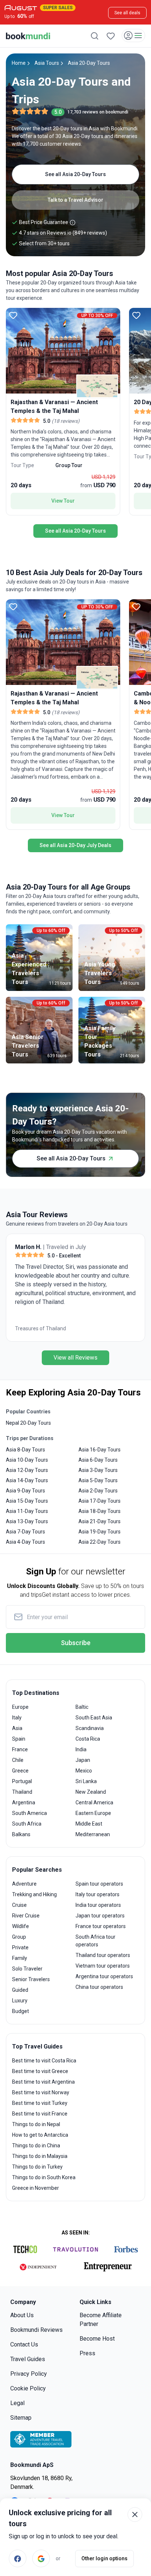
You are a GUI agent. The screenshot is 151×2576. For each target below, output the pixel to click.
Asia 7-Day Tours (25, 1532)
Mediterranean (93, 1834)
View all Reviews (75, 1358)
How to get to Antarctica (40, 2135)
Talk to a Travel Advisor (75, 200)
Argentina (24, 1803)
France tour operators (101, 1926)
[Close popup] (135, 2515)
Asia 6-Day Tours (98, 1460)
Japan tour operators (100, 1916)
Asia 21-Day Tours (100, 1521)
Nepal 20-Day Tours (28, 1423)
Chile (18, 1760)
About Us (22, 2315)
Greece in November (36, 2188)
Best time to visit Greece (40, 2071)
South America (30, 1813)
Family (20, 1958)
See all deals (127, 13)
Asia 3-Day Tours (98, 1470)
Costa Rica (88, 1739)
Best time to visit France (40, 2114)
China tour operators (99, 1987)
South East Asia (94, 1718)
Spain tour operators (99, 1884)
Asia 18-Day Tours (100, 1511)
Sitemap (21, 2418)
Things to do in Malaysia (40, 2156)
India (81, 1749)
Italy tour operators (97, 1894)
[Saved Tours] (111, 36)
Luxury (20, 2001)
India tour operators (98, 1905)
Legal (17, 2403)
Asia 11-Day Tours (27, 1511)
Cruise (19, 1905)
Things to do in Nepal (36, 2124)
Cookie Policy (28, 2388)
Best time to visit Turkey (40, 2103)
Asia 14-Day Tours (27, 1480)
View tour (63, 501)
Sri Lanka (86, 1781)
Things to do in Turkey (37, 2167)
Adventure (24, 1884)
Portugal (22, 1781)
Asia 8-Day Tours (25, 1450)
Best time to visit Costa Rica (44, 2061)
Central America (94, 1803)
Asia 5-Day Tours (98, 1480)
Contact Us (24, 2344)
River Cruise (26, 1916)
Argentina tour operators (104, 1976)
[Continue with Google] (41, 2558)
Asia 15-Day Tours (27, 1501)
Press (87, 2353)
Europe (20, 1707)
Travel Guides (28, 2359)
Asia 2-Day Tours (98, 1491)
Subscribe (76, 1643)
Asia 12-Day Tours (27, 1470)
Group (19, 1937)
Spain (19, 1739)
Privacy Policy (29, 2374)
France (20, 1749)
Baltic (82, 1707)
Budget (21, 2011)
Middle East (89, 1824)
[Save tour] (13, 315)
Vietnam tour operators (103, 1966)
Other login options (104, 2558)
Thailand (22, 1792)
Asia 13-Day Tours (27, 1521)
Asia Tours (47, 63)
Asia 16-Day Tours (100, 1450)
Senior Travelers (31, 1979)
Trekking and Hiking (34, 1894)
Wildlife (21, 1926)
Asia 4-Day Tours (25, 1542)
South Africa (27, 1824)
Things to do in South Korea (44, 2177)
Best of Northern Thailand (45, 1328)
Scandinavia (90, 1728)
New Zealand (91, 1792)
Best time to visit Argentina (43, 2082)
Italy (17, 1718)
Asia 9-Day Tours (25, 1491)
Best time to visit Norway (41, 2092)
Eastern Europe (93, 1813)
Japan (83, 1760)
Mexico (84, 1771)
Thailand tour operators (103, 1955)
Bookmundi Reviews (36, 2330)
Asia (17, 1728)
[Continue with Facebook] (18, 2558)
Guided (20, 1990)
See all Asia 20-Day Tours (75, 174)
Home (19, 63)
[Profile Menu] (133, 36)
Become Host (97, 2339)
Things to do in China (36, 2146)
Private (20, 1947)
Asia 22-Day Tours (100, 1542)
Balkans (21, 1834)
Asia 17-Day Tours (100, 1501)
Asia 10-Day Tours (27, 1460)
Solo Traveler (27, 1969)
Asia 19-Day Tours (100, 1532)
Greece (20, 1771)
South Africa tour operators (95, 1941)
